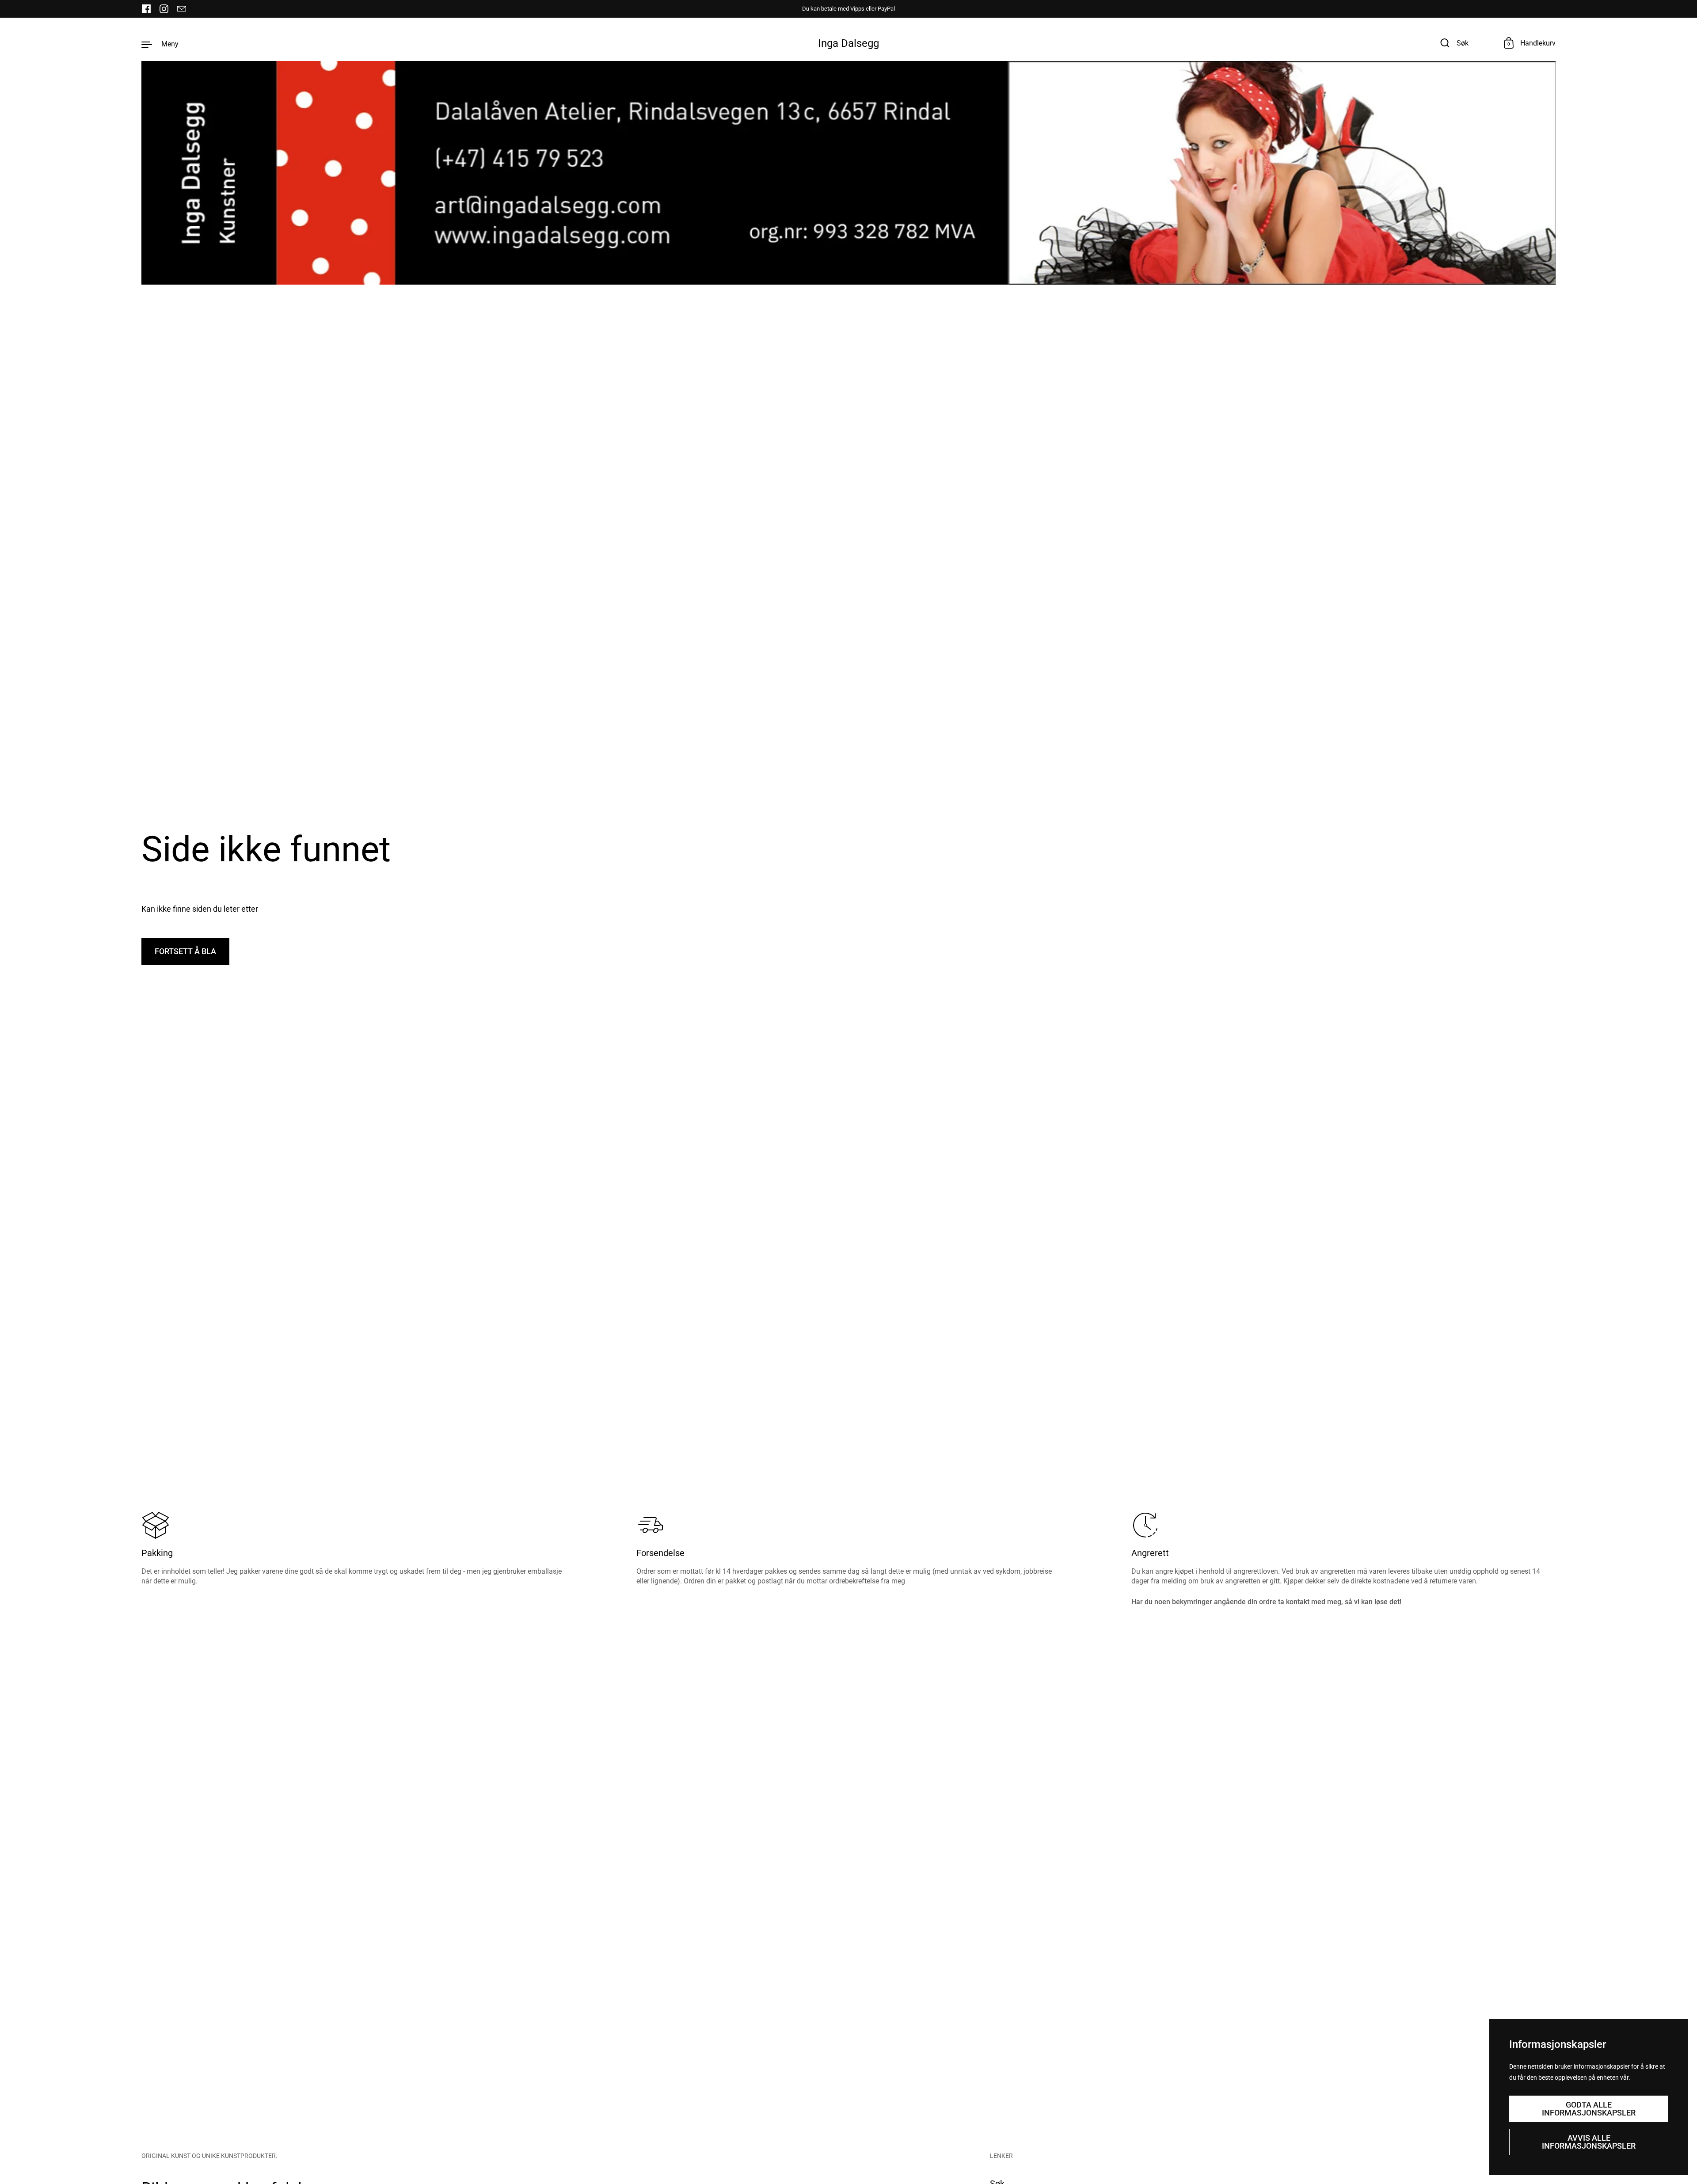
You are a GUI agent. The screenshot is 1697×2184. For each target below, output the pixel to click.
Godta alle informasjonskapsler (1589, 2109)
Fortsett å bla (185, 951)
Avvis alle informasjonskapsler (1589, 2142)
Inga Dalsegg (848, 43)
